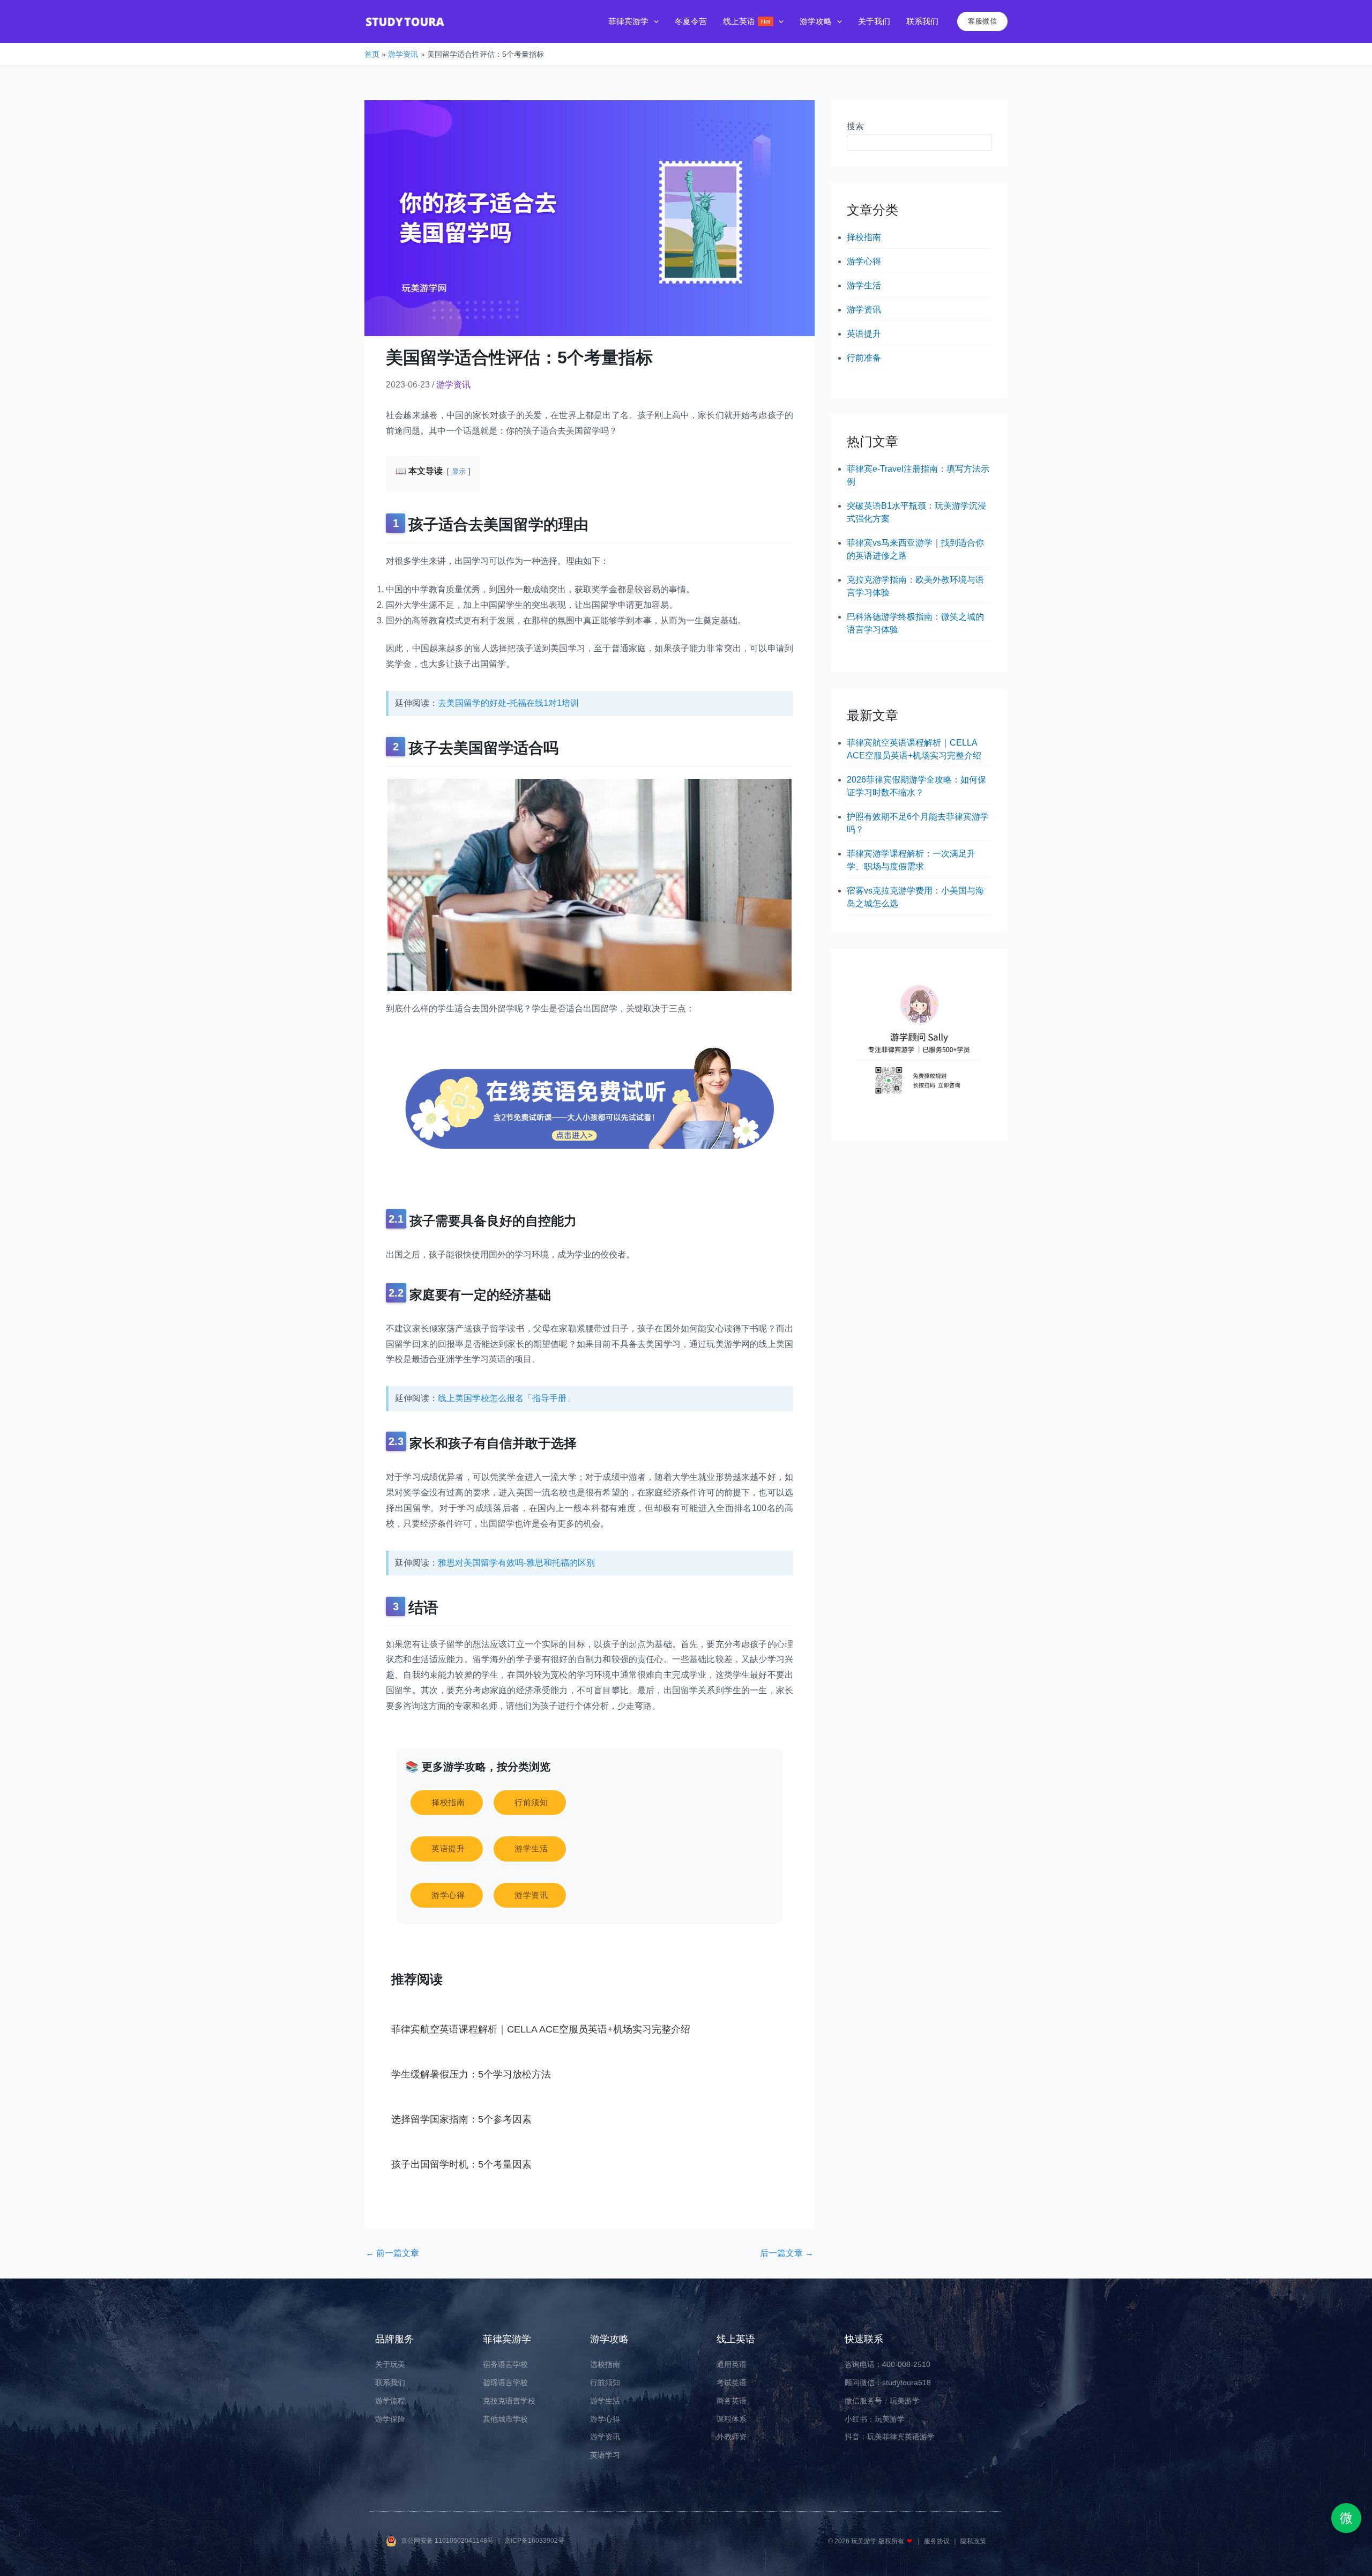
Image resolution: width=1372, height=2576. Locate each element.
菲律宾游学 (507, 2339)
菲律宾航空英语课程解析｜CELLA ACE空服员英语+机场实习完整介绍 (541, 2029)
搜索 (855, 126)
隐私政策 (973, 2541)
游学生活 (864, 285)
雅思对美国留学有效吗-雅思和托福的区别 (516, 1563)
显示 (459, 471)
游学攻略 (609, 2339)
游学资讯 (453, 385)
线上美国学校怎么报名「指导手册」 (506, 1398)
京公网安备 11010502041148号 (448, 2541)
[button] (654, 22)
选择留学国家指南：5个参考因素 (461, 2119)
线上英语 (736, 2339)
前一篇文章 (392, 2253)
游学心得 (864, 261)
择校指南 (864, 237)
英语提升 (864, 334)
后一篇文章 (787, 2253)
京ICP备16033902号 (534, 2541)
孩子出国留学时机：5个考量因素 (461, 2164)
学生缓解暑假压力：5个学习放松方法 (471, 2074)
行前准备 (864, 358)
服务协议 (938, 2541)
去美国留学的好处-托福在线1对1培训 (508, 703)
